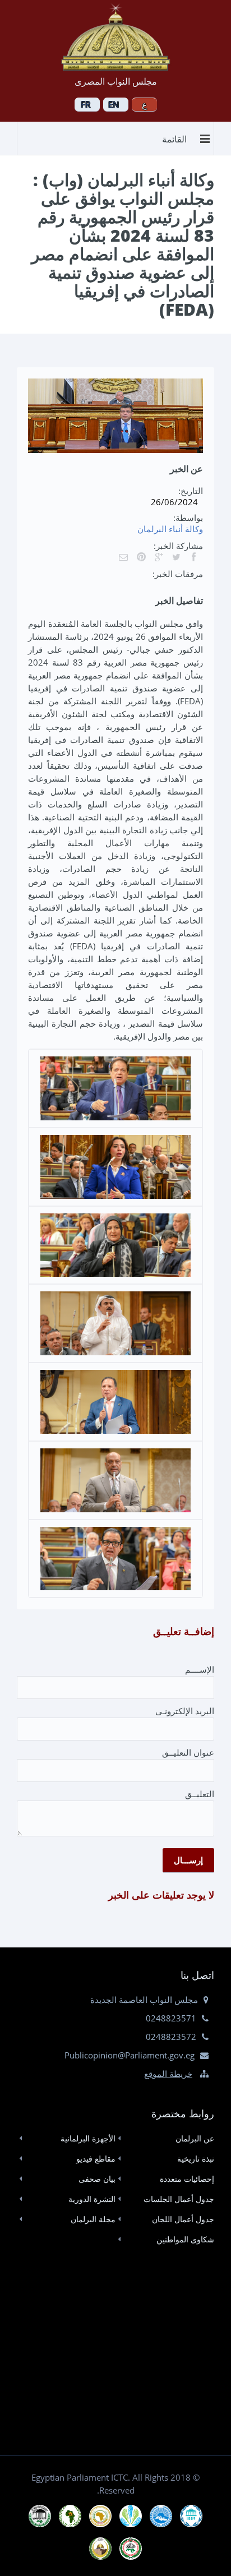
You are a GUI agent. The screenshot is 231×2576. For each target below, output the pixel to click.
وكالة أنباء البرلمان (170, 529)
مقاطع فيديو (96, 2159)
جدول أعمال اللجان (183, 2219)
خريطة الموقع (168, 2074)
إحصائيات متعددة (187, 2179)
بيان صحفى (97, 2179)
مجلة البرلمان (93, 2219)
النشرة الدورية (92, 2199)
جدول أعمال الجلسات (179, 2199)
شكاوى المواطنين (185, 2239)
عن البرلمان (195, 2138)
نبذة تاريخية (196, 2159)
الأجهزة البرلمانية (88, 2138)
